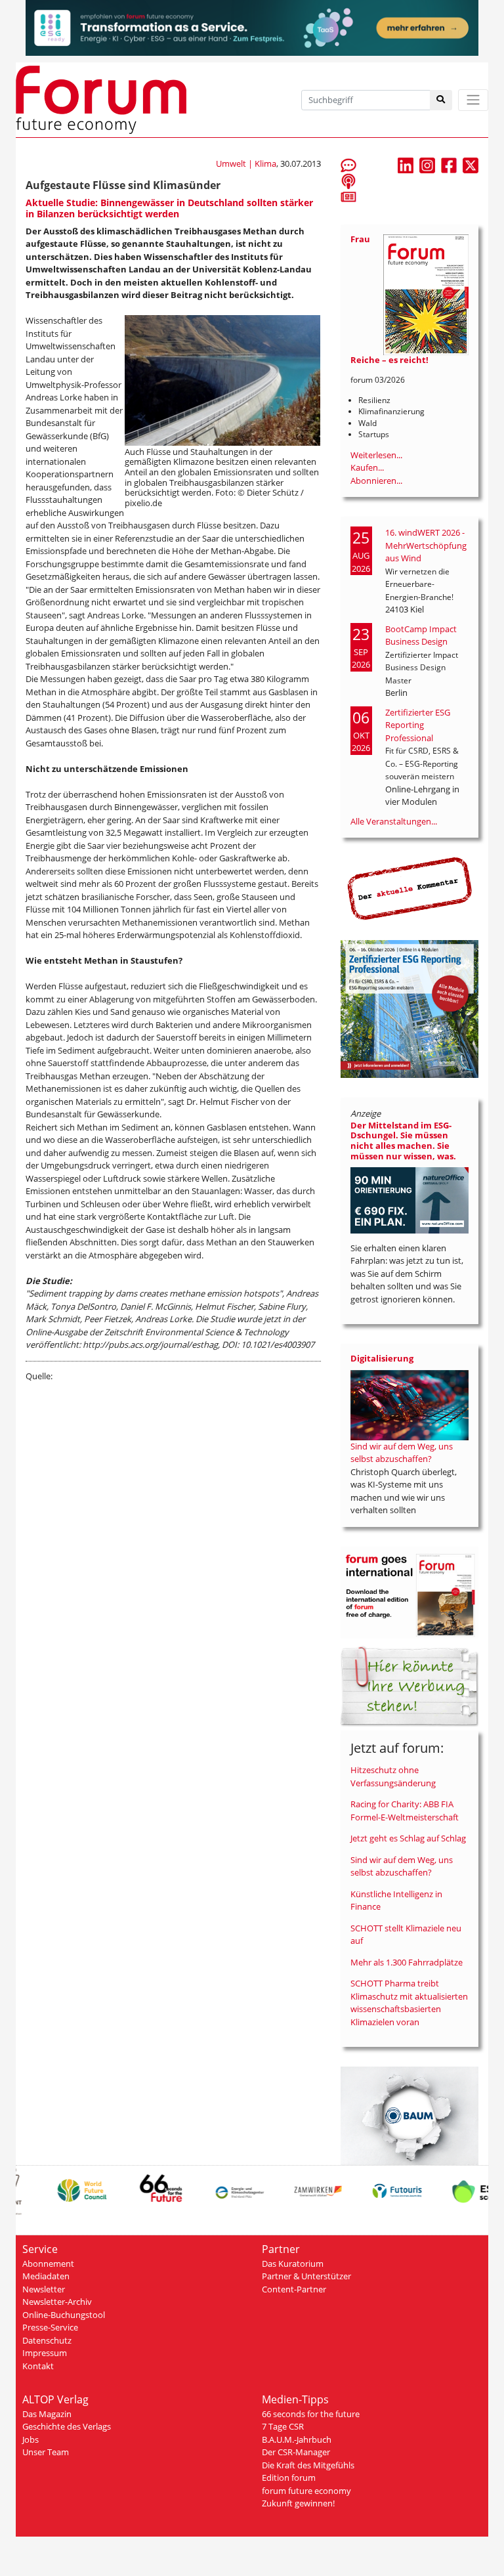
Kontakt (38, 2366)
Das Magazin (47, 2414)
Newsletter (44, 2289)
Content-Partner (294, 2289)
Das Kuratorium (293, 2264)
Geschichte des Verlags (67, 2426)
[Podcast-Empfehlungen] (348, 181)
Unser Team (46, 2452)
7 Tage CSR (283, 2426)
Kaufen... (367, 467)
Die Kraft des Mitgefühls (308, 2465)
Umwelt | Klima (246, 163)
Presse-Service (50, 2327)
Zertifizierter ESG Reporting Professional (418, 725)
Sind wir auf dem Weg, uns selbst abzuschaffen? (402, 1453)
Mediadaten (46, 2276)
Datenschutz (47, 2340)
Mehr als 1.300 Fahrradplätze (407, 1962)
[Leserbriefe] (348, 165)
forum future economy (306, 2491)
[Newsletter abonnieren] (348, 196)
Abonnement (48, 2264)
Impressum (45, 2353)
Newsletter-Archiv (57, 2302)
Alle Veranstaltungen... (394, 821)
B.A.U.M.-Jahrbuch (297, 2439)
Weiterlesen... (376, 455)
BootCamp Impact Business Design (421, 635)
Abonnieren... (376, 481)
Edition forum (289, 2478)
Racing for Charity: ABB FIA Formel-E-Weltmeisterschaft (405, 1811)
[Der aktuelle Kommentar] (409, 888)
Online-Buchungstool (64, 2315)
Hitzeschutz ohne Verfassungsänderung (393, 1776)
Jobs (31, 2439)
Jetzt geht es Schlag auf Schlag (408, 1838)
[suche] (441, 100)
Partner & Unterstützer (306, 2276)
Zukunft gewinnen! (298, 2503)
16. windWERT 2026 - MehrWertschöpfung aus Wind (426, 545)
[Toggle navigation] (473, 100)
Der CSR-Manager (296, 2452)
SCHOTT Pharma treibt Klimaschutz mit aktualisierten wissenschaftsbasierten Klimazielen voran (409, 2003)
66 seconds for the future (311, 2414)
